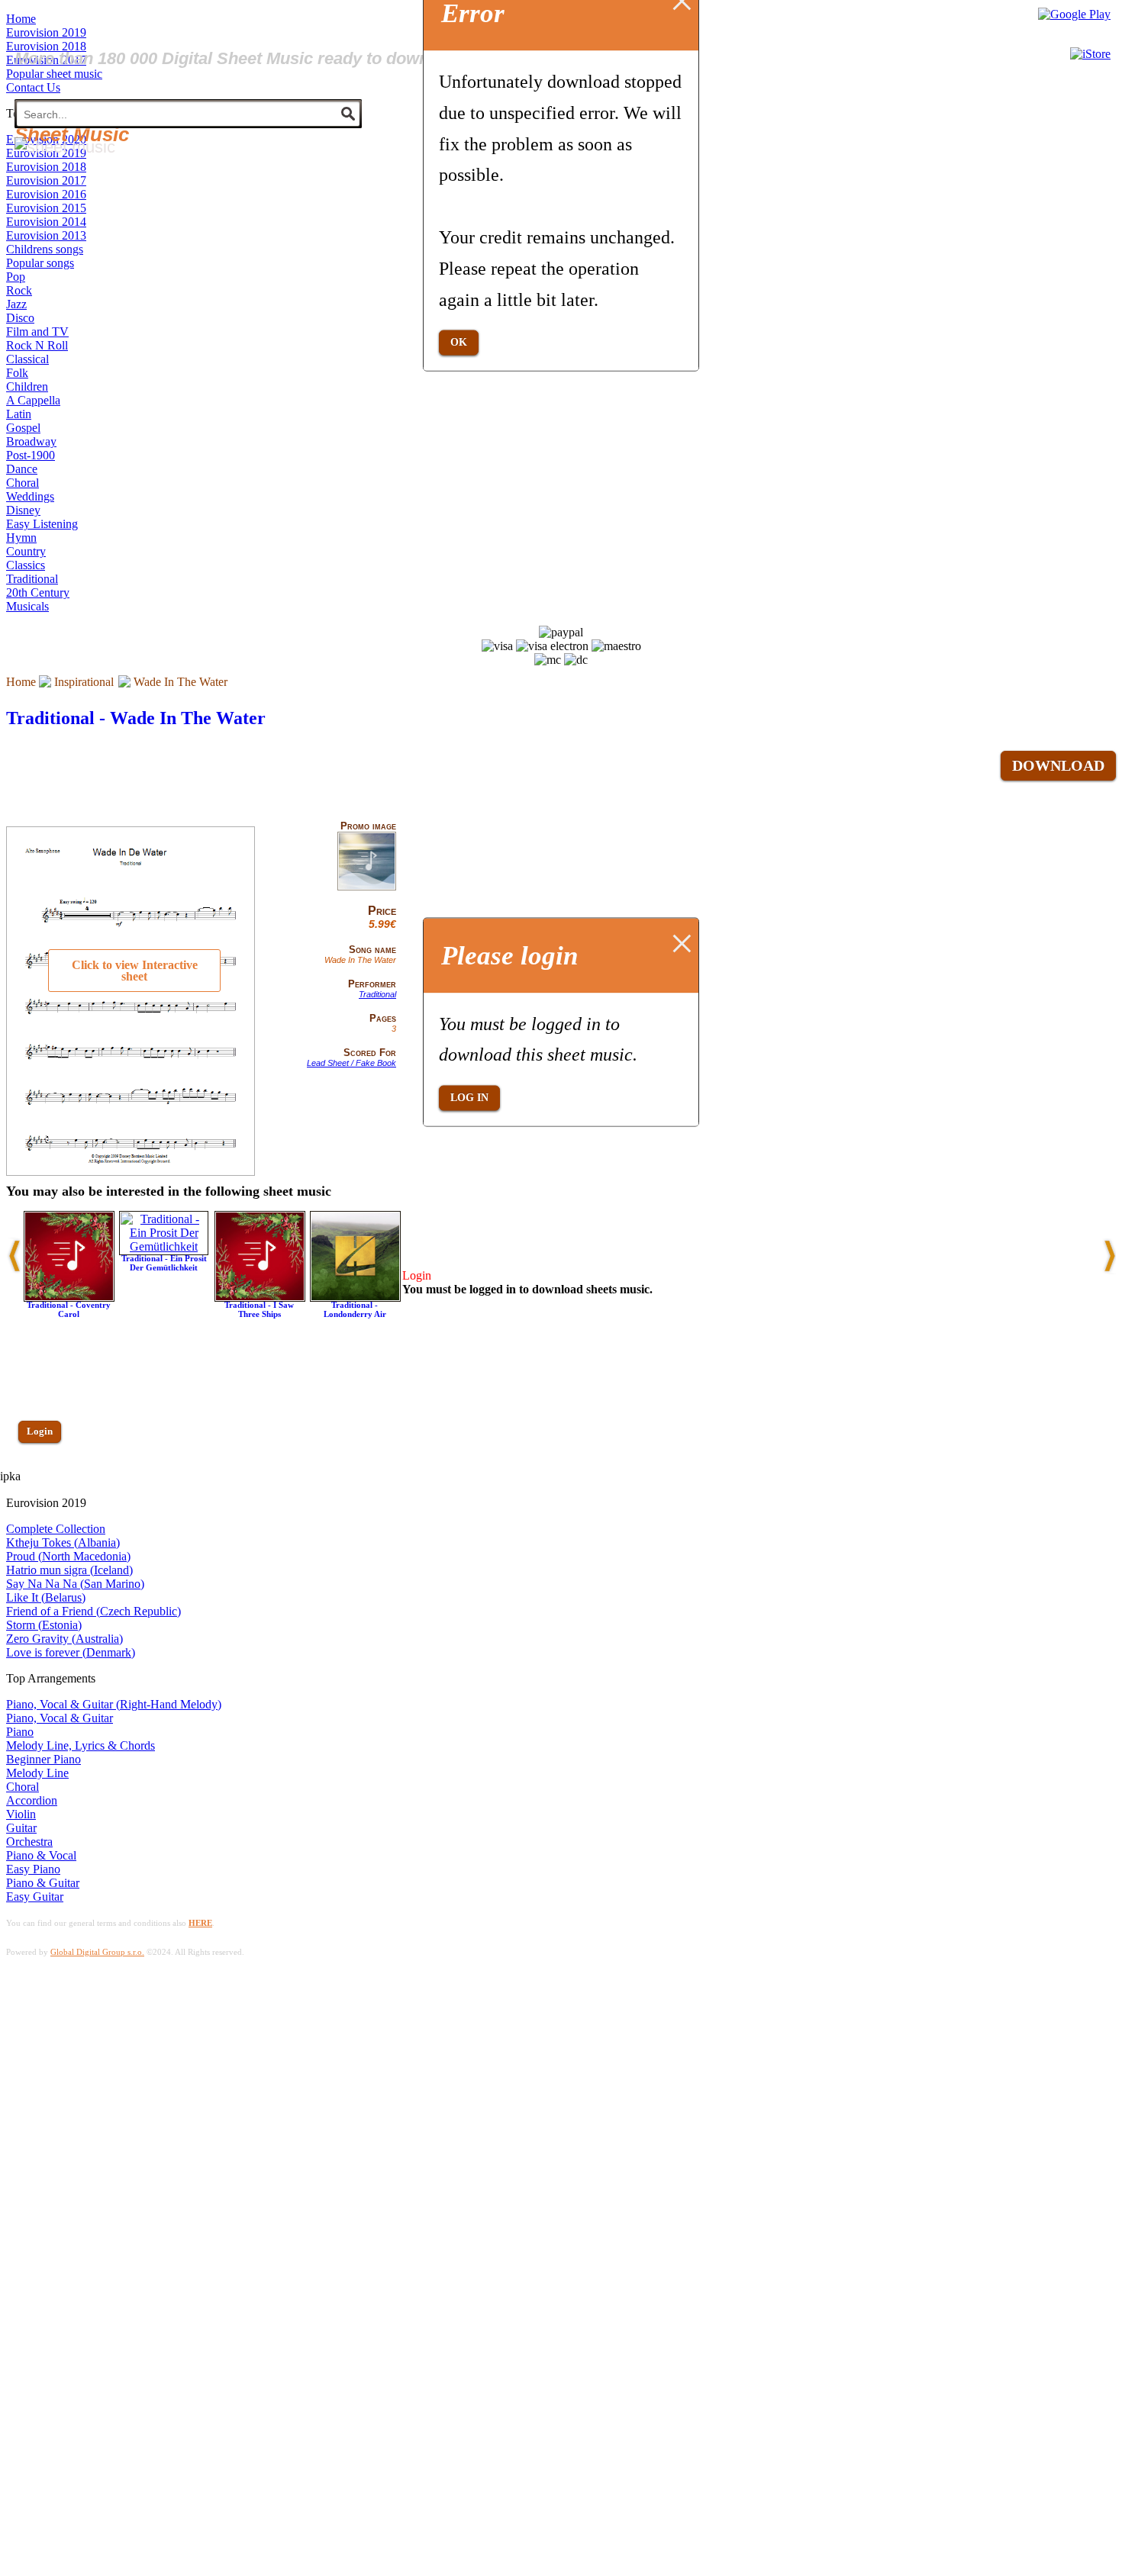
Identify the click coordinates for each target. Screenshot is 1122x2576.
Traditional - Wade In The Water (136, 718)
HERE (200, 1923)
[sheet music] (65, 147)
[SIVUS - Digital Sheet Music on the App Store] (1090, 54)
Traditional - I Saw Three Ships (259, 1309)
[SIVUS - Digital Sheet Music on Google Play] (1074, 14)
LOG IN (469, 1098)
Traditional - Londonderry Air (355, 1309)
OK (459, 342)
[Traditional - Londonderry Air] (355, 1298)
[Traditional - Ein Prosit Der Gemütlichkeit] (164, 1246)
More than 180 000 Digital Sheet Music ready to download (239, 58)
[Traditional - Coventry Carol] (69, 1298)
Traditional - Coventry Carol (69, 1309)
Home (21, 682)
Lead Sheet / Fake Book (351, 1063)
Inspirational (84, 682)
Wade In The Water (181, 682)
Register (44, 1475)
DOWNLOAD (1058, 765)
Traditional (377, 994)
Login (40, 1431)
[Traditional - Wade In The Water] (367, 887)
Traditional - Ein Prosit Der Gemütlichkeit (164, 1263)
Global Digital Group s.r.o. (97, 1952)
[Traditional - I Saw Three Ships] (260, 1298)
